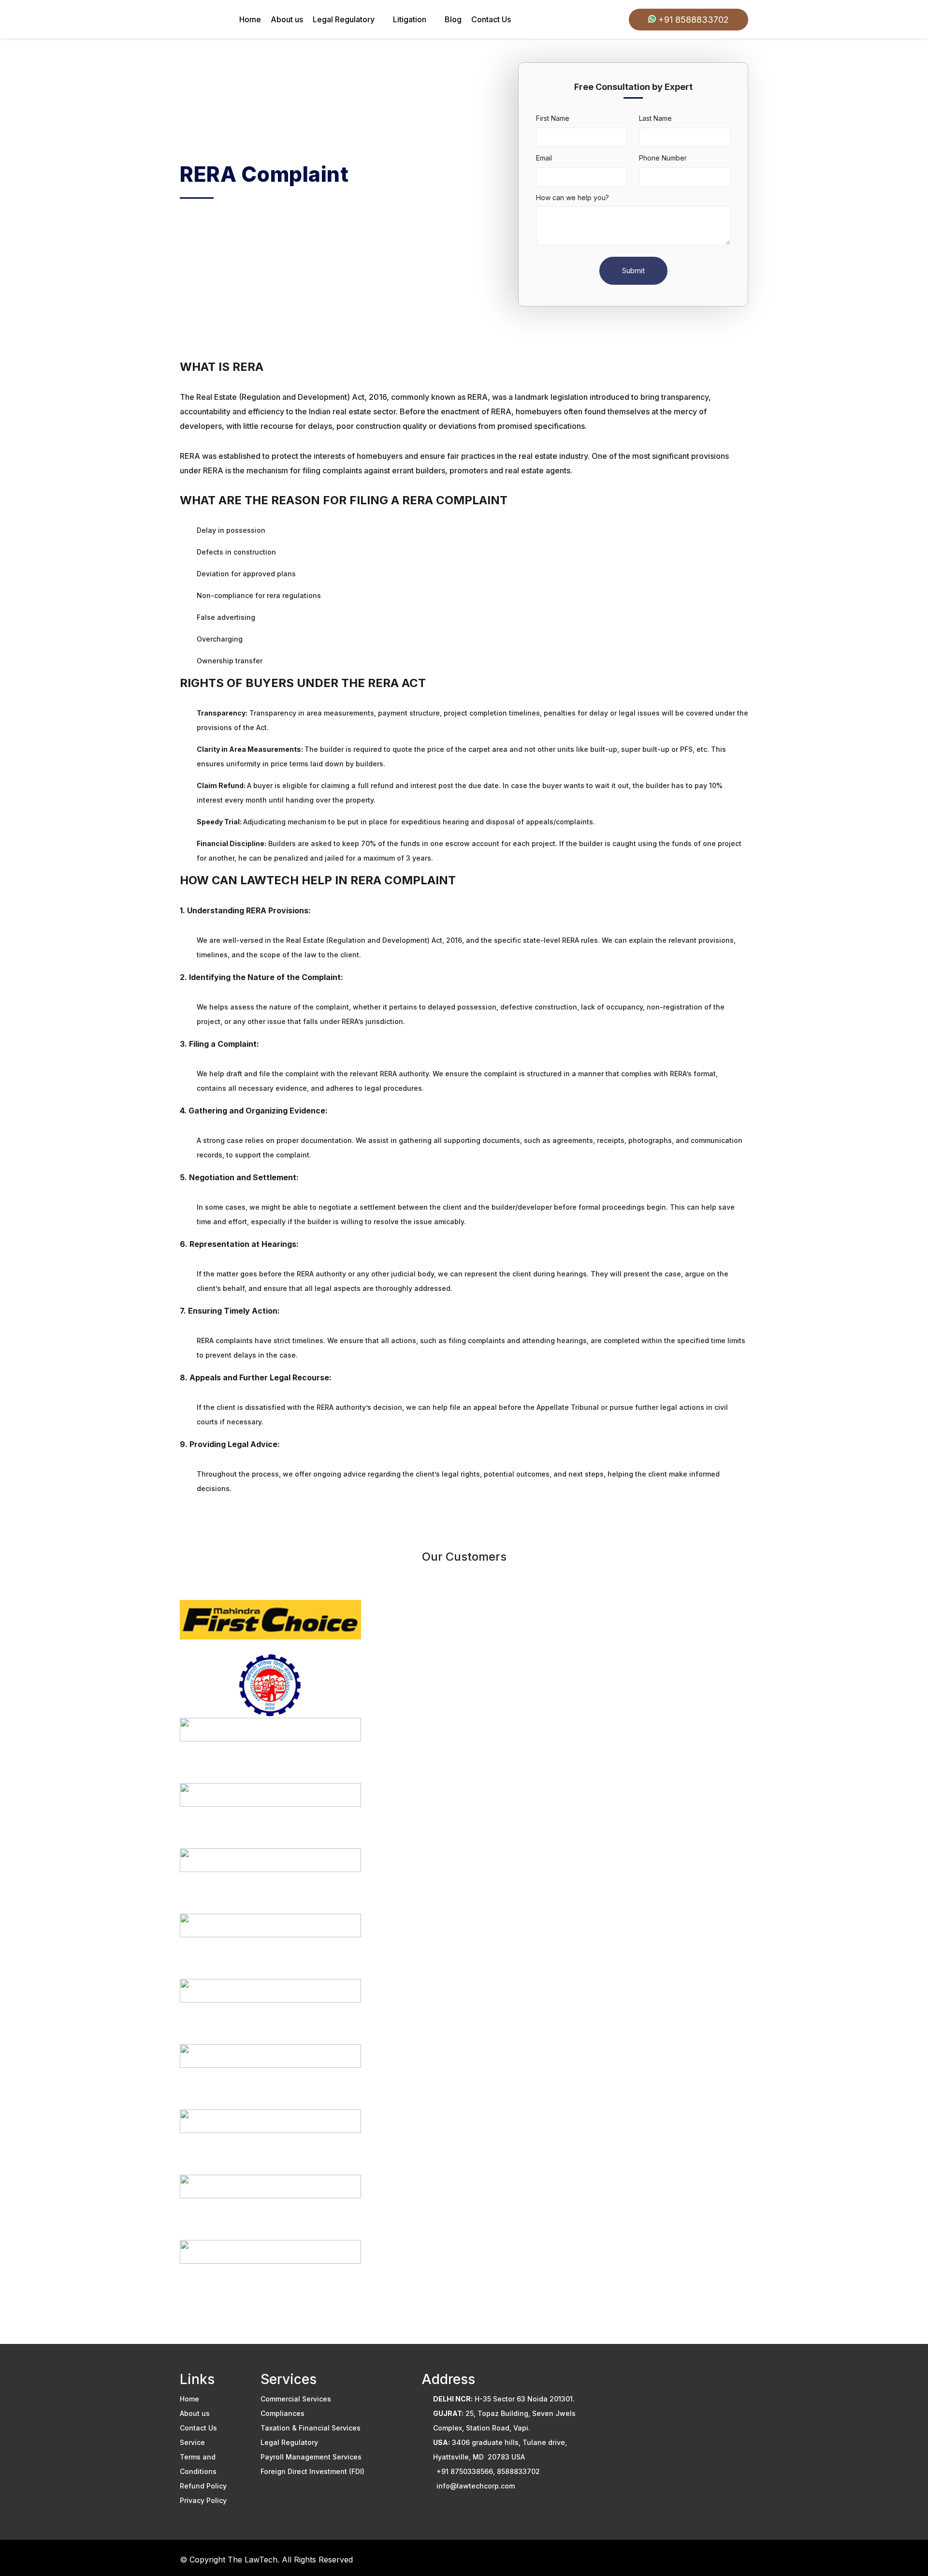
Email (544, 158)
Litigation (410, 19)
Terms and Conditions (198, 2464)
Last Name (655, 118)
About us (287, 19)
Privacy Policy (203, 2500)
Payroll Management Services (311, 2457)
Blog (453, 19)
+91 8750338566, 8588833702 (488, 2471)
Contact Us (491, 19)
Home (250, 19)
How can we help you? (573, 198)
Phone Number (663, 158)
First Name (553, 118)
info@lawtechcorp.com (476, 2486)
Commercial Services (296, 2399)
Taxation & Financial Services (311, 2428)
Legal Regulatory (344, 19)
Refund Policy (203, 2486)
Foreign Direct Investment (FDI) (312, 2471)
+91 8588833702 (692, 20)
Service (192, 2442)
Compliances (283, 2413)
